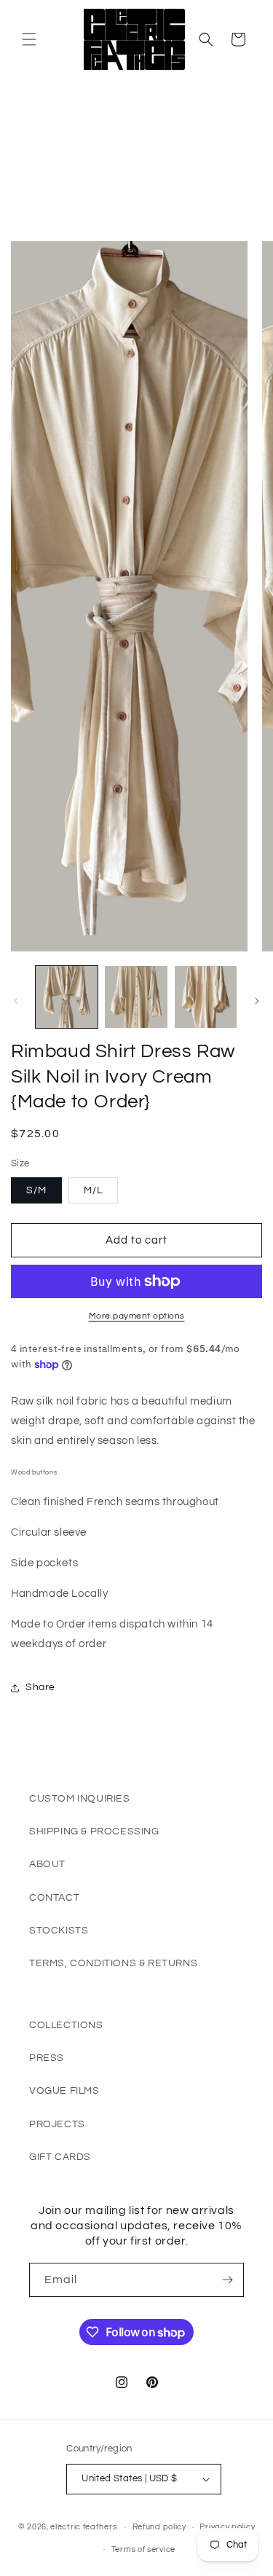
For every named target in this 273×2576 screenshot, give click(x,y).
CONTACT (54, 1898)
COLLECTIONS (66, 2025)
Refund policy (159, 2527)
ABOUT (47, 1864)
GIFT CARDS (60, 2157)
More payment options (137, 1316)
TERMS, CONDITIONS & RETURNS (113, 1963)
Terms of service (143, 2549)
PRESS (47, 2058)
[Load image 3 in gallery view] (206, 997)
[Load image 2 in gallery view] (136, 997)
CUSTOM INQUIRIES (80, 1799)
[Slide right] (257, 1001)
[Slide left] (16, 1001)
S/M (36, 1190)
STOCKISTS (59, 1931)
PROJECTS (57, 2124)
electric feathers (83, 2527)
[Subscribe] (227, 2280)
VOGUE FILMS (64, 2091)
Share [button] (40, 1687)
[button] (29, 39)
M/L (93, 1190)
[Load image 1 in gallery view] (67, 997)
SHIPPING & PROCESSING (94, 1831)
